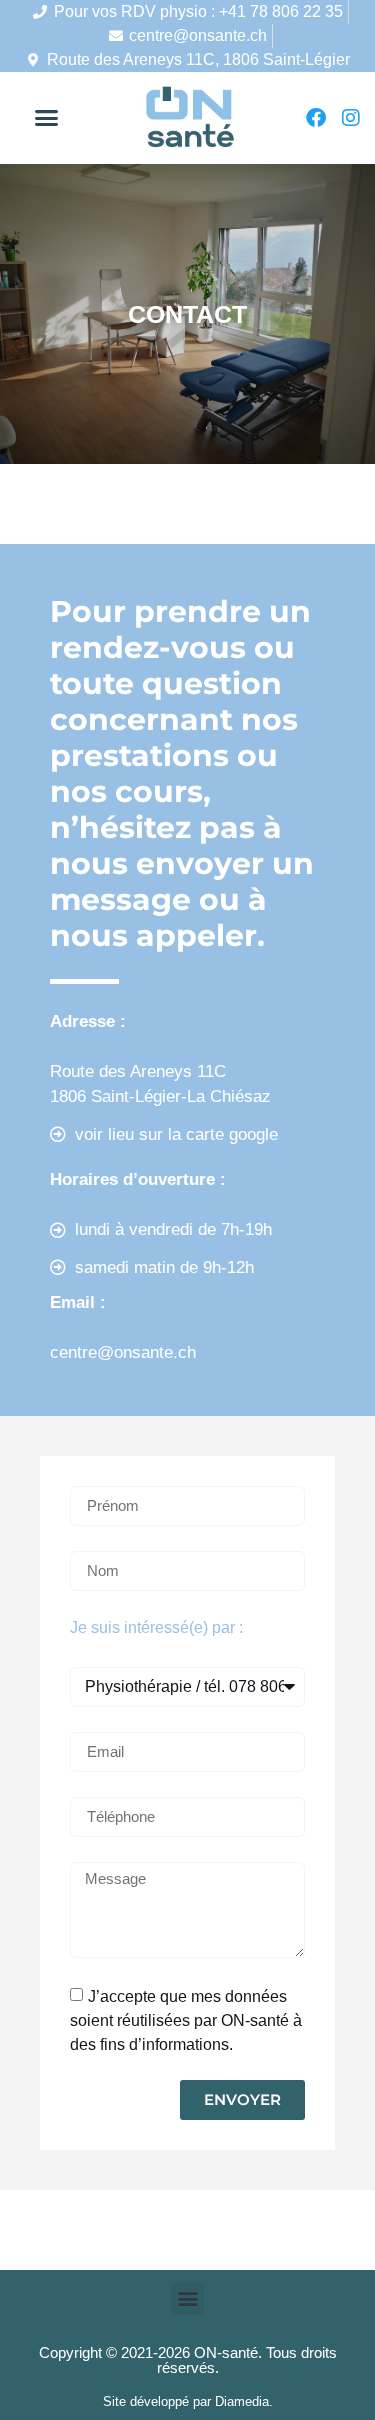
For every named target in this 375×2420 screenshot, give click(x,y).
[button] (47, 118)
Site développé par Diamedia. (188, 2401)
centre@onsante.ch (198, 35)
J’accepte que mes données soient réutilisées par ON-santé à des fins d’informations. (186, 2019)
